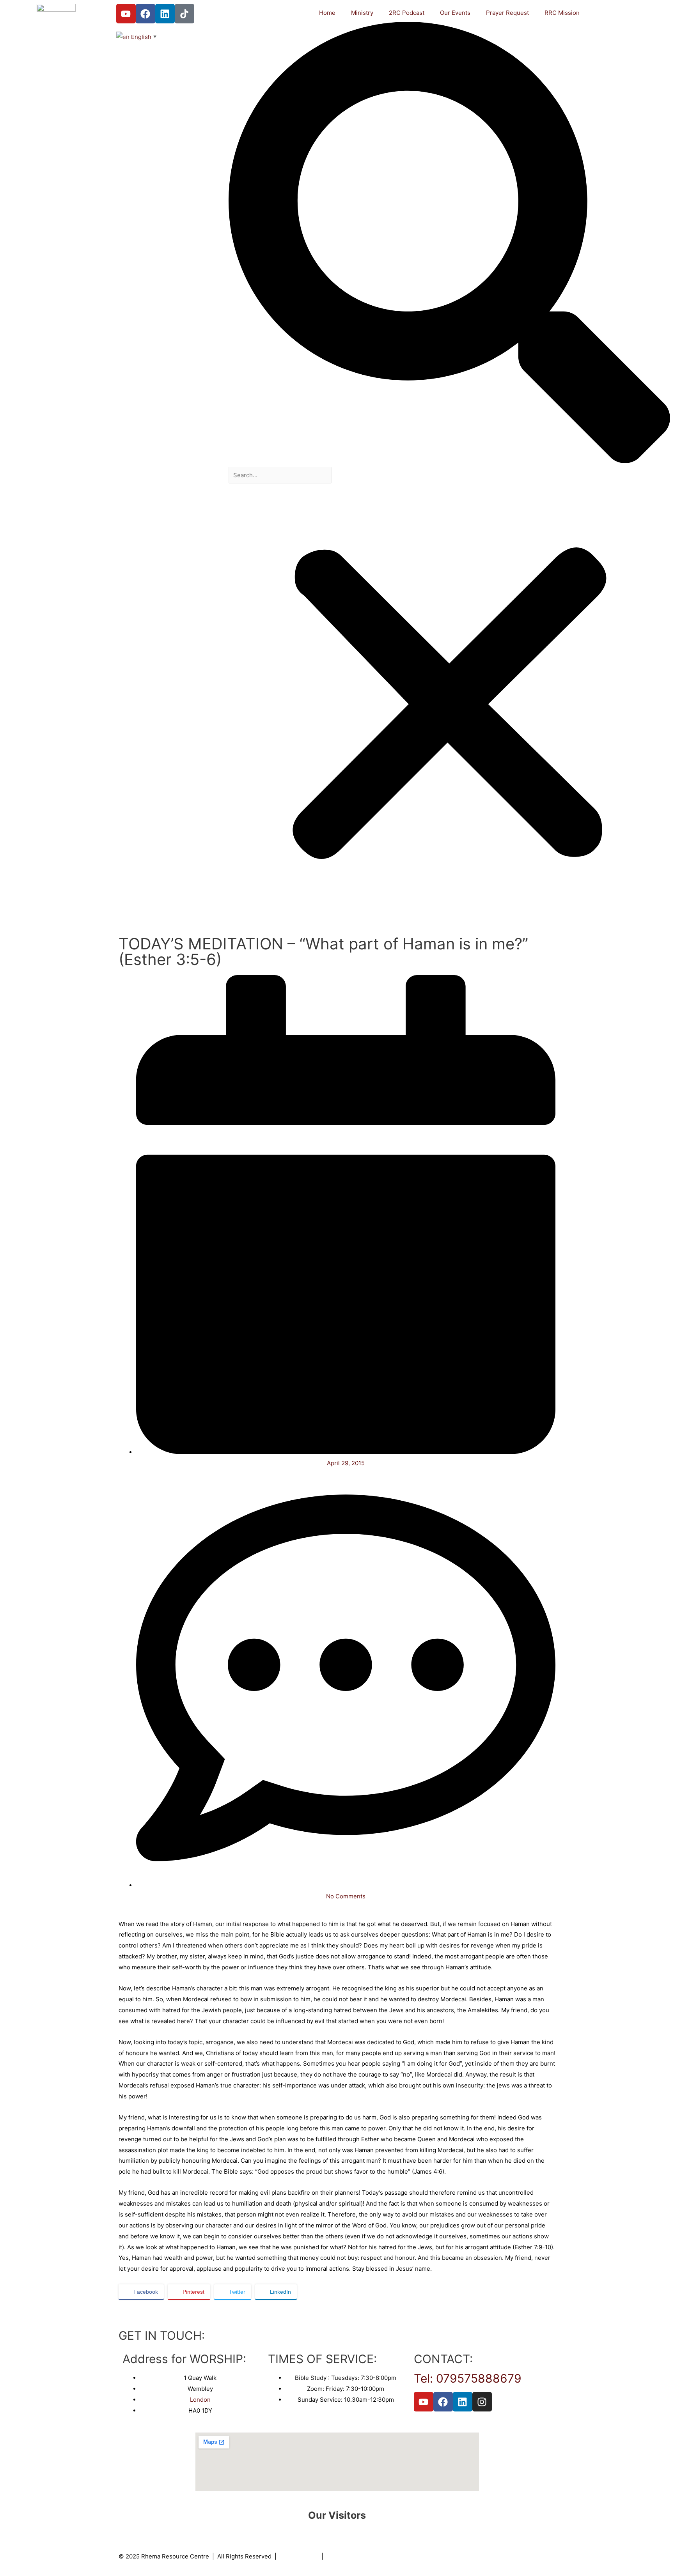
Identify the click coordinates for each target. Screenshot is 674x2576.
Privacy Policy (299, 2556)
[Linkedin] (165, 14)
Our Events (455, 13)
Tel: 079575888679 (468, 2378)
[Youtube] (126, 14)
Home (327, 13)
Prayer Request (507, 13)
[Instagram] (482, 2402)
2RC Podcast (407, 13)
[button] (449, 244)
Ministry (362, 13)
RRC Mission (562, 13)
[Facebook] (145, 14)
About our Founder (352, 2556)
